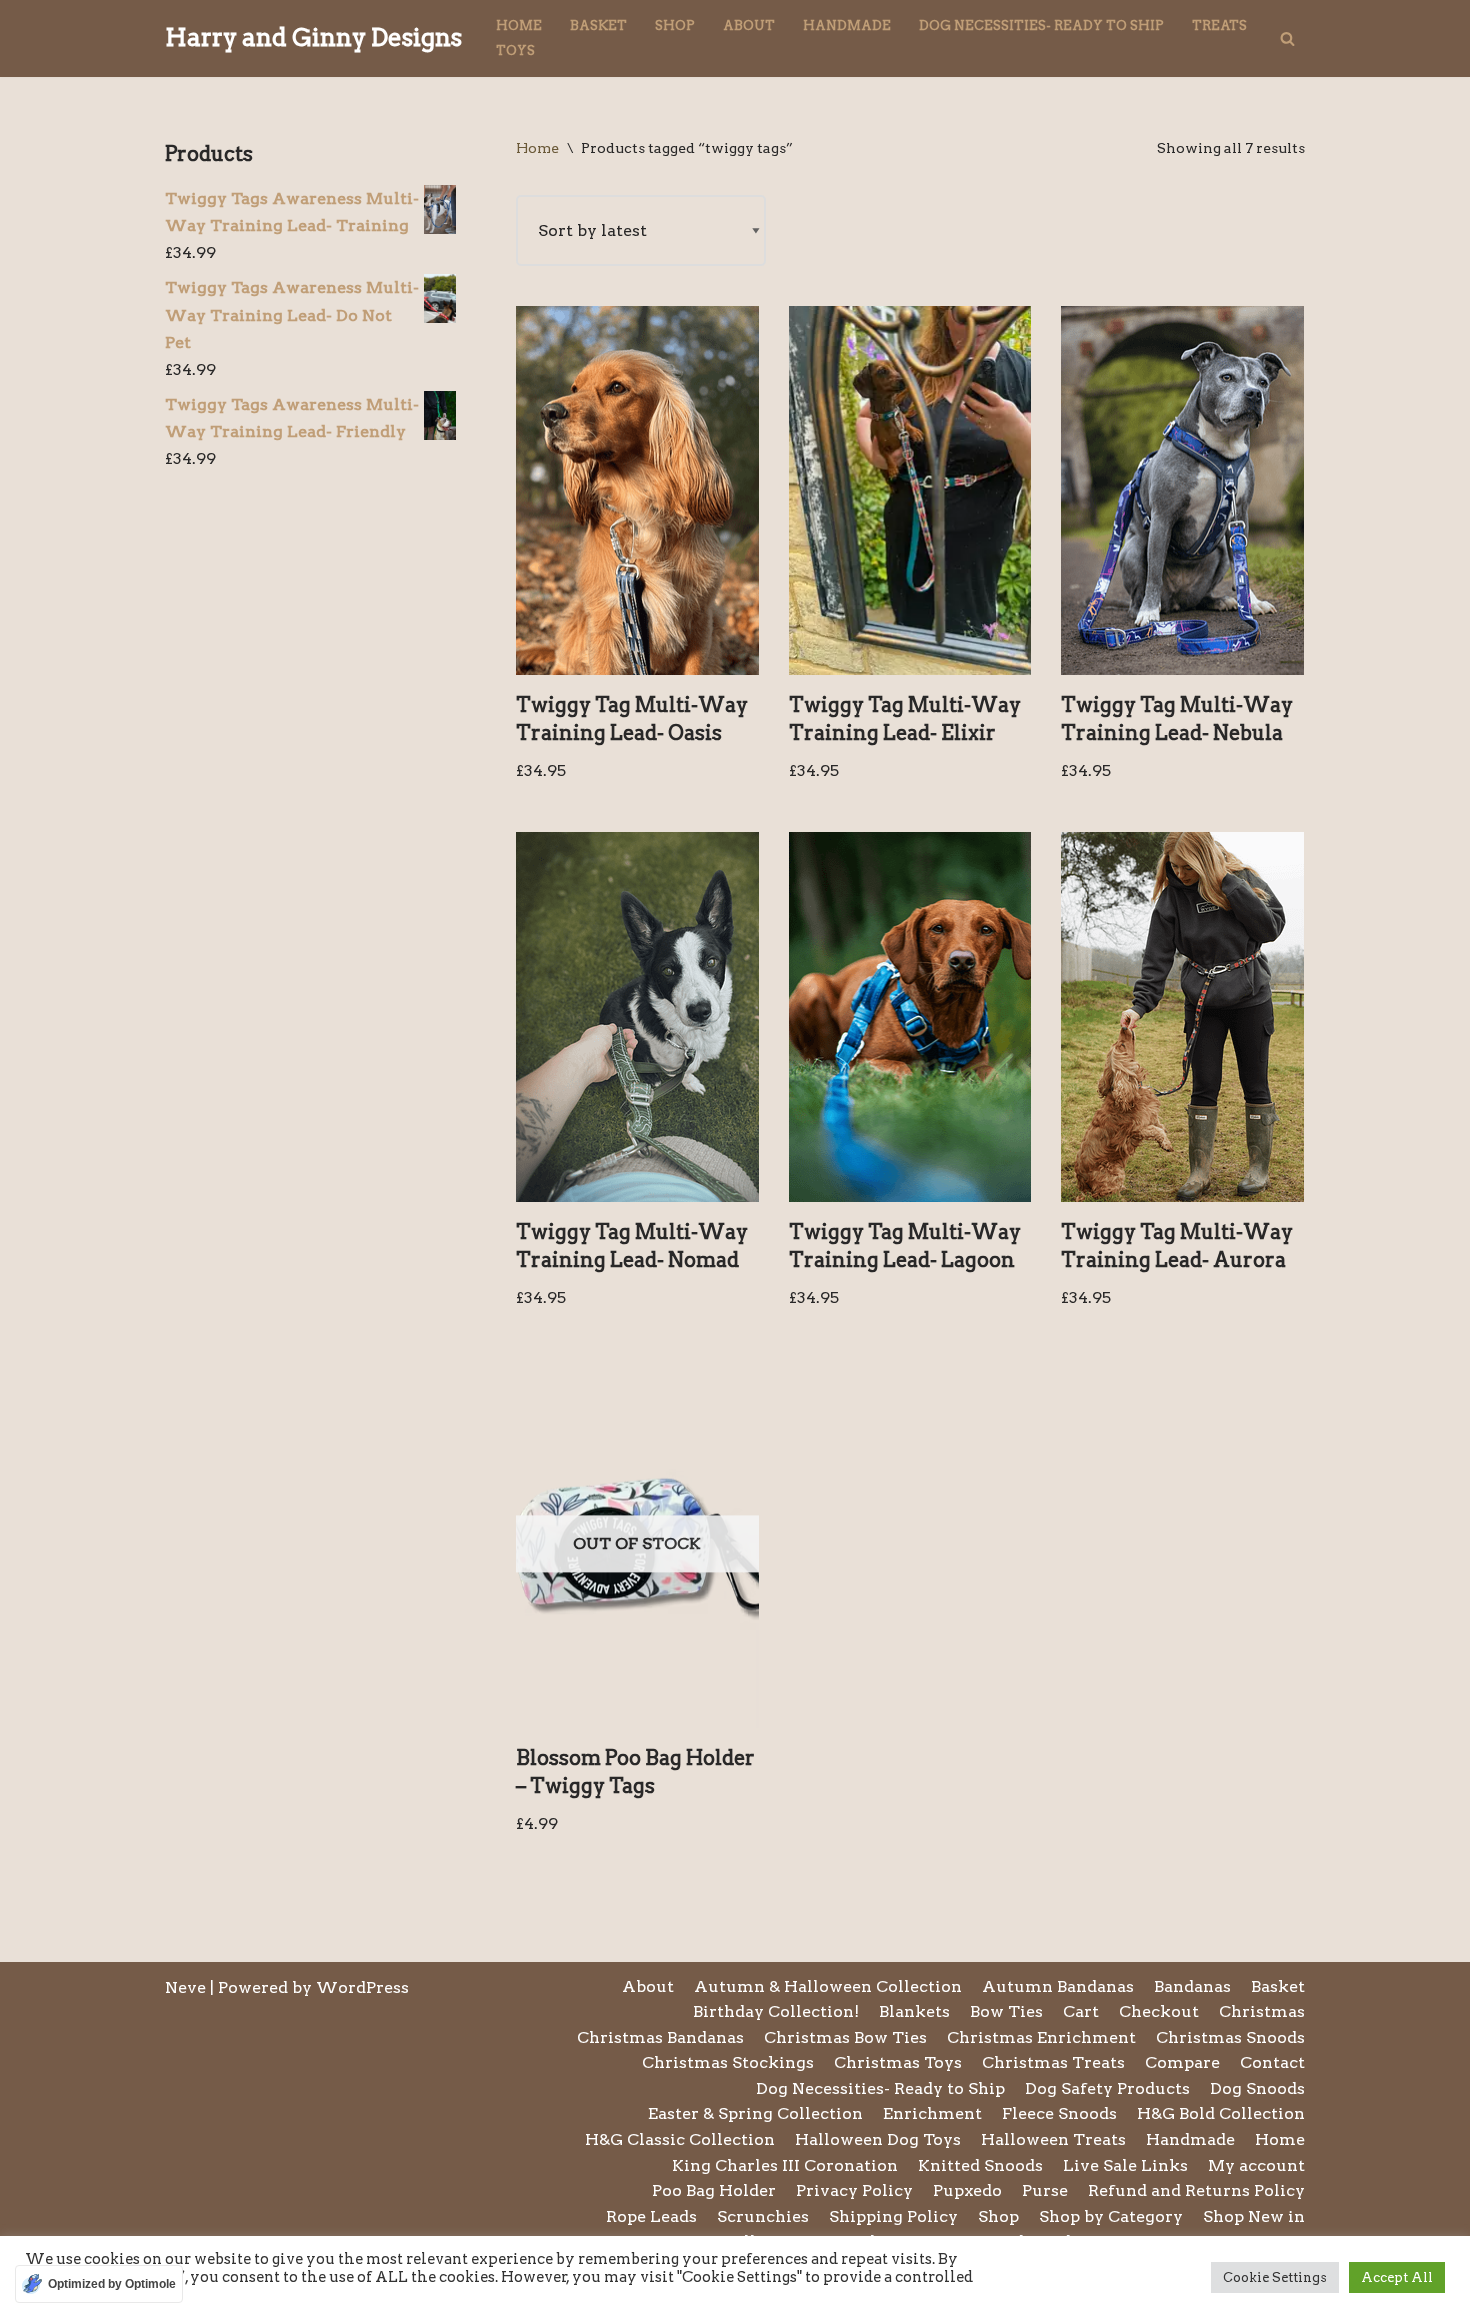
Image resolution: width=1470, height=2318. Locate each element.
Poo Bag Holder (714, 2190)
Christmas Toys (898, 2062)
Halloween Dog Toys (878, 2139)
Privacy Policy (854, 2190)
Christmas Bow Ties (845, 2037)
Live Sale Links (1125, 2165)
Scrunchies (763, 2216)
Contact (1272, 2062)
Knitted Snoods (980, 2165)
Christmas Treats (1053, 2062)
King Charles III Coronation (785, 2165)
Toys (515, 50)
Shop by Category (1111, 2216)
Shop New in (1254, 2216)
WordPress (362, 1987)
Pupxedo (967, 2190)
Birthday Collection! (776, 2011)
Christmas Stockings (728, 2062)
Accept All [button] (1397, 2277)
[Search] (1287, 38)
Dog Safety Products (1107, 2088)
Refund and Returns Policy (1196, 2190)
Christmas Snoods (1230, 2037)
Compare (1182, 2062)
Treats (1219, 25)
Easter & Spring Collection (755, 2113)
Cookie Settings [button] (1275, 2277)
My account (1256, 2165)
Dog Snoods (1257, 2088)
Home (519, 25)
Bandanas (1192, 1986)
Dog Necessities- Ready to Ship (1041, 25)
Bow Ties (1006, 2011)
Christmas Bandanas (660, 2037)
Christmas (1262, 2011)
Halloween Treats (1053, 2139)
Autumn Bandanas (1058, 1986)
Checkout (1159, 2011)
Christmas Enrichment (1041, 2037)
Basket (598, 25)
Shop (675, 25)
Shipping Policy (893, 2216)
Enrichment (932, 2113)
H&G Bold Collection (1221, 2113)
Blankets (914, 2011)
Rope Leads (651, 2216)
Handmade (847, 25)
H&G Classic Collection (680, 2139)
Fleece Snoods (1059, 2113)
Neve (185, 1987)
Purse (1045, 2190)
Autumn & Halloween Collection (828, 1986)
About (749, 25)
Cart (1081, 2011)
